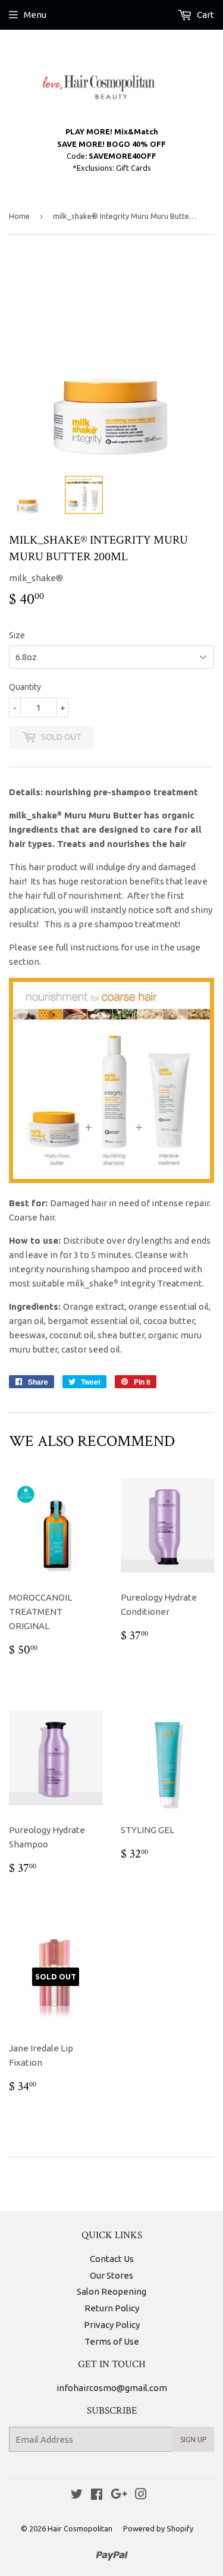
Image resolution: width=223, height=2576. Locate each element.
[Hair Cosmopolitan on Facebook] (97, 2495)
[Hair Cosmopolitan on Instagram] (141, 2495)
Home (19, 216)
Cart (205, 15)
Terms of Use (112, 2341)
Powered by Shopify (158, 2528)
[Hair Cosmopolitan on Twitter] (77, 2495)
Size (17, 635)
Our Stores (111, 2275)
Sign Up (193, 2439)
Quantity (25, 687)
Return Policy (112, 2308)
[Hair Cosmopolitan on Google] (119, 2495)
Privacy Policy (112, 2325)
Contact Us (112, 2259)
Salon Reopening (111, 2291)
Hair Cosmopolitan (80, 2528)
